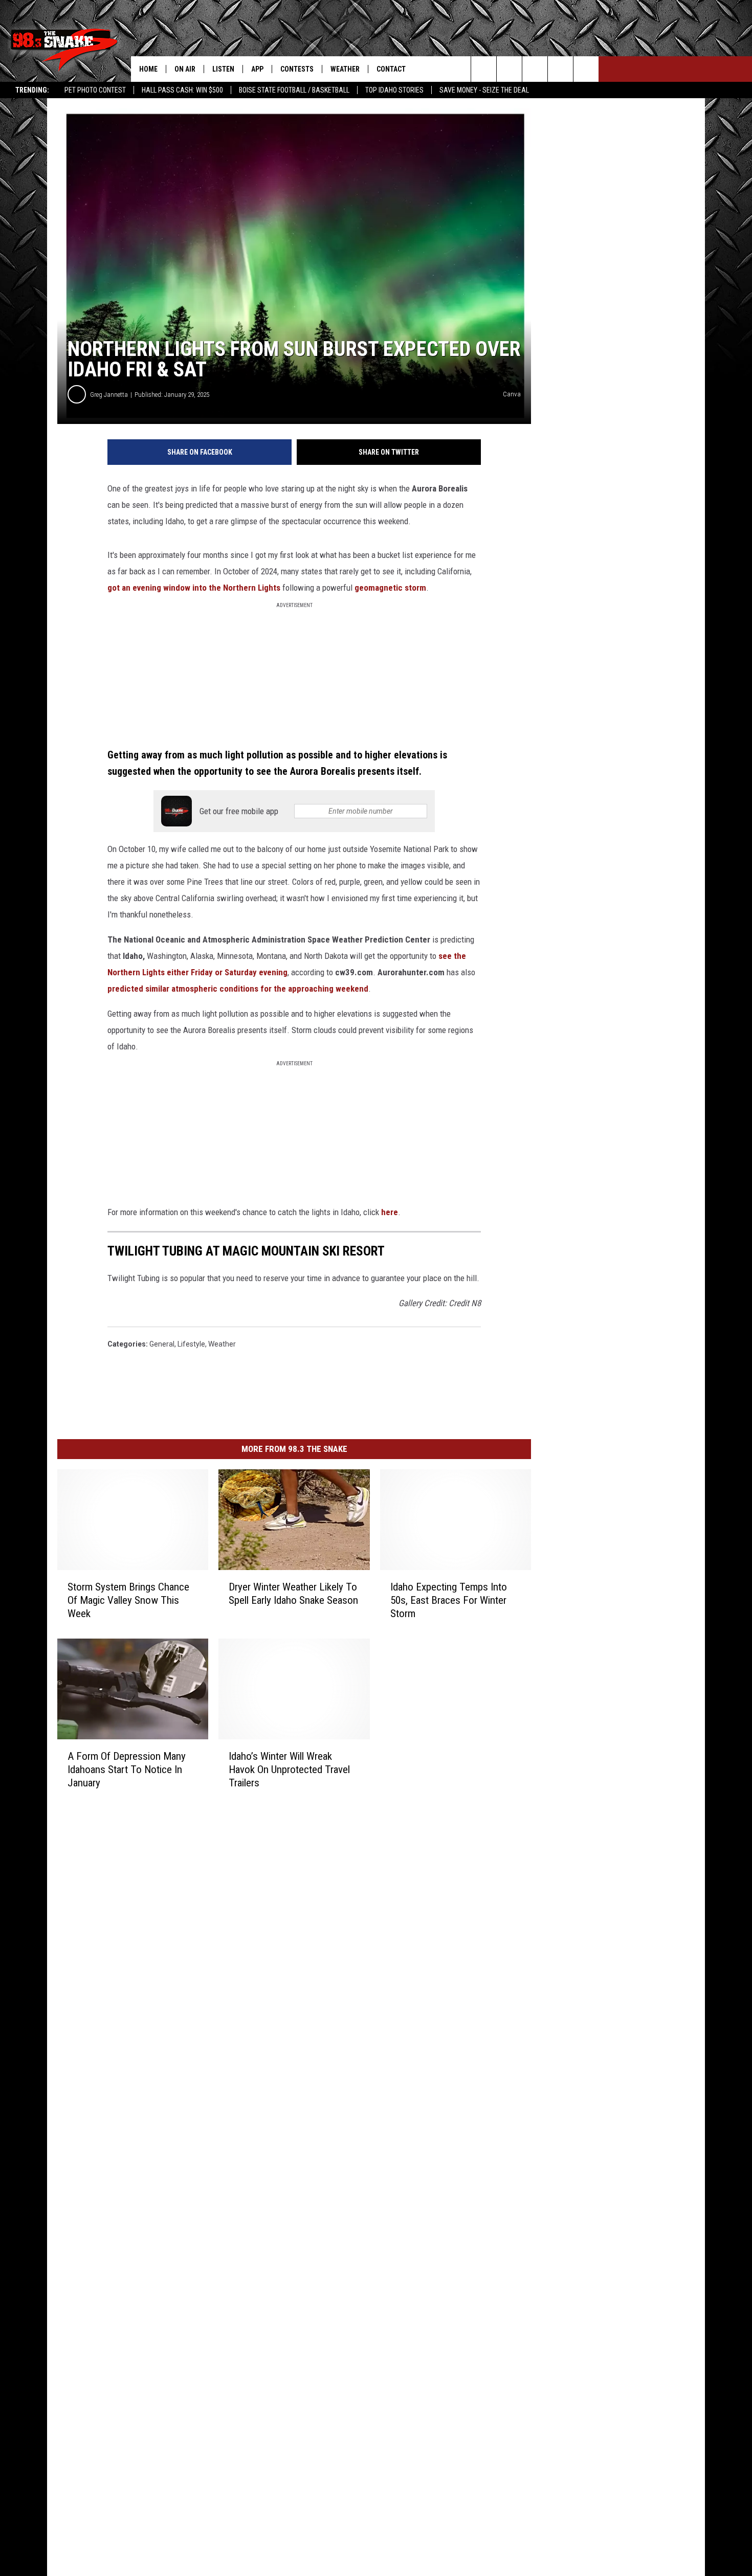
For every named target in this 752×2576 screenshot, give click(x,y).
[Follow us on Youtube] (586, 69)
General (162, 1344)
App (257, 69)
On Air (185, 69)
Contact (391, 69)
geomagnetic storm (390, 588)
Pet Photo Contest (95, 90)
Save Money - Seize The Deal (484, 90)
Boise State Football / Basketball (294, 90)
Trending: (32, 90)
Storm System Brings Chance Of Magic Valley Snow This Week (128, 1600)
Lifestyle (191, 1344)
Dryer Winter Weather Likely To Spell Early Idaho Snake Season (293, 1594)
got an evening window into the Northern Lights (195, 588)
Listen (223, 69)
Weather (345, 69)
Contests (297, 69)
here (390, 1212)
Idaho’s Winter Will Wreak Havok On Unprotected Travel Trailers (289, 1769)
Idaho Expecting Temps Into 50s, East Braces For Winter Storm (449, 1600)
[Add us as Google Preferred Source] (509, 69)
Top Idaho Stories (394, 90)
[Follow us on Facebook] (535, 69)
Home (148, 69)
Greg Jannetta (109, 395)
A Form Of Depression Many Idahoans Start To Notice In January (127, 1769)
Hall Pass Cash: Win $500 (182, 90)
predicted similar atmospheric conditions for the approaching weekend (238, 989)
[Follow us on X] (560, 69)
